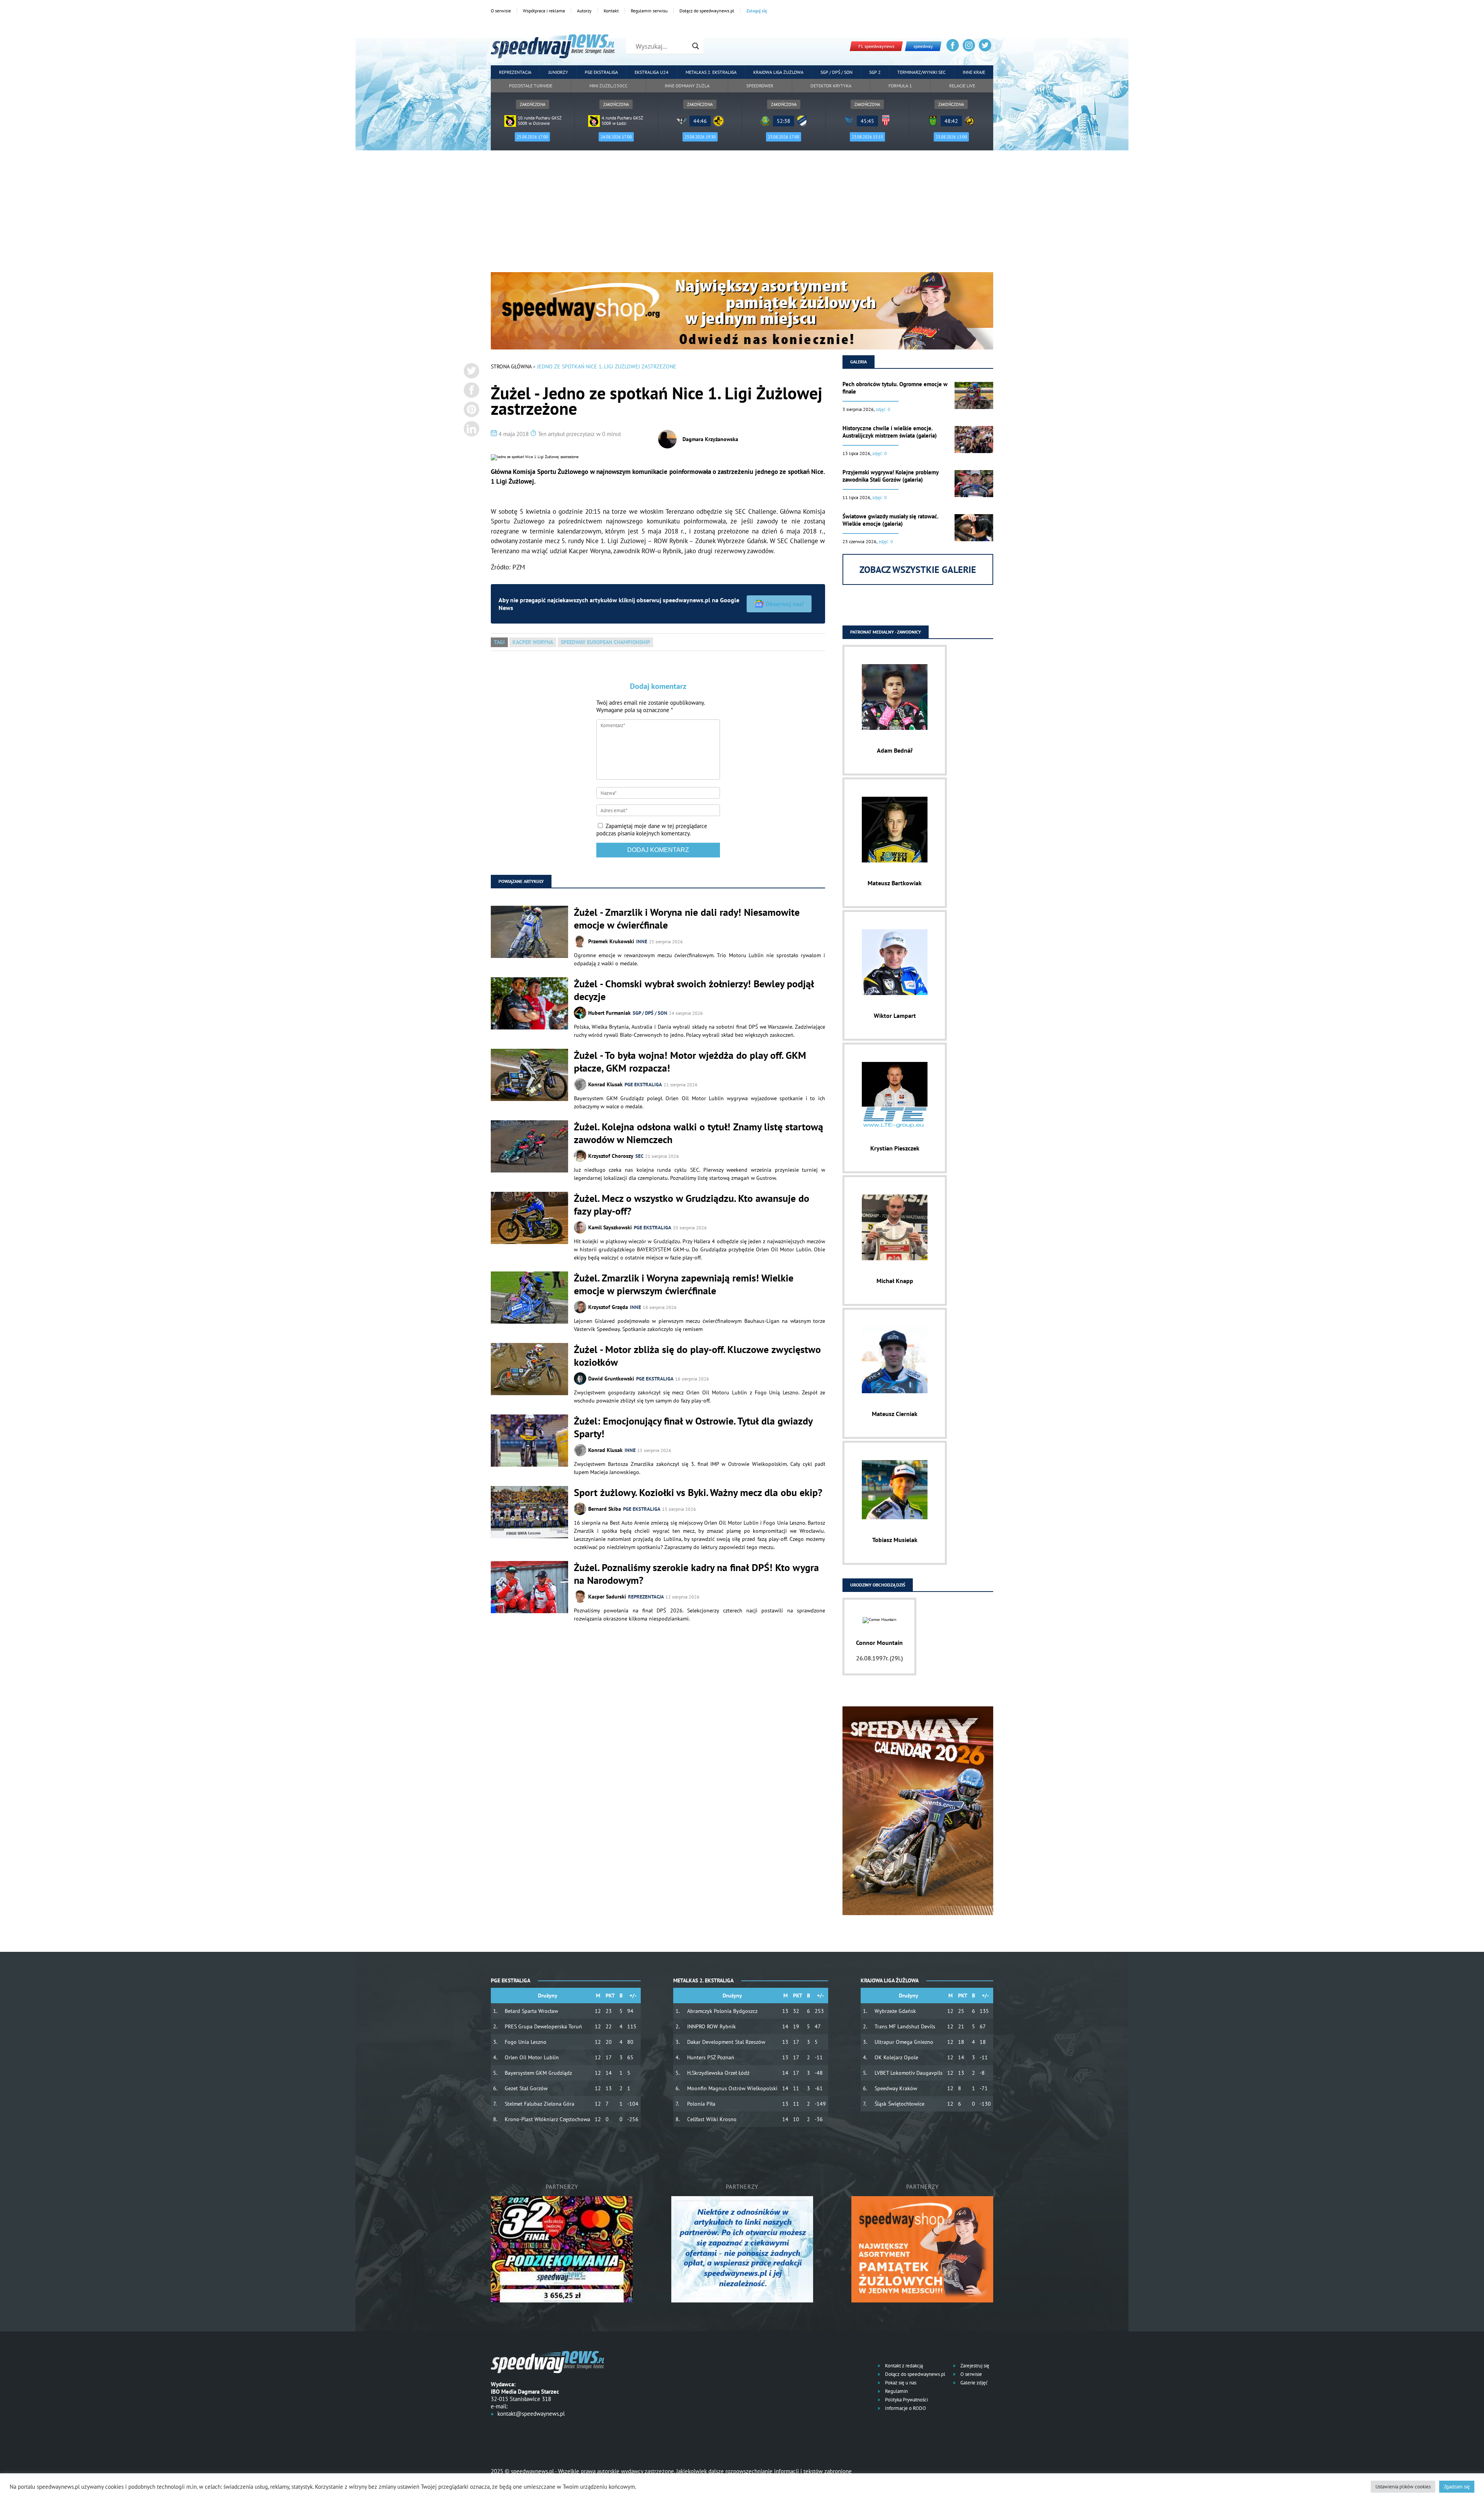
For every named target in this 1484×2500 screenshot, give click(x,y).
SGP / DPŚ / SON (836, 72)
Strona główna (511, 366)
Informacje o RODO (905, 2408)
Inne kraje (974, 72)
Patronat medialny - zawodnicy (886, 632)
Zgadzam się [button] (1457, 2487)
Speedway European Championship (605, 642)
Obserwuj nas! (785, 604)
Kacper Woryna (533, 642)
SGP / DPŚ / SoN (650, 1013)
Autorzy (584, 11)
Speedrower (760, 86)
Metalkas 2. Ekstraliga (711, 72)
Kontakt (611, 11)
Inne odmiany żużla (687, 86)
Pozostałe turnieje (531, 86)
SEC (639, 1156)
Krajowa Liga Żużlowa (778, 72)
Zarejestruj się (974, 2366)
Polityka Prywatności (906, 2400)
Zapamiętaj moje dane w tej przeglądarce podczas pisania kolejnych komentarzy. (652, 830)
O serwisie (501, 11)
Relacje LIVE (962, 86)
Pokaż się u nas (900, 2383)
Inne (642, 942)
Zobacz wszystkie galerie (918, 570)
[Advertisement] (742, 214)
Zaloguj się (757, 11)
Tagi (499, 642)
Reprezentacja (515, 72)
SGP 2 (875, 72)
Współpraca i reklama (544, 11)
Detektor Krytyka (831, 86)
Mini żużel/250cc (608, 86)
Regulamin (896, 2391)
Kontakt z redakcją (903, 2366)
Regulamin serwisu (649, 11)
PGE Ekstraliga (601, 72)
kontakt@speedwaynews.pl (531, 2414)
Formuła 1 (900, 86)
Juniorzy (558, 72)
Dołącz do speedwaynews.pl (707, 11)
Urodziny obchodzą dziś (878, 1585)
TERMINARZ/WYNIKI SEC (922, 72)
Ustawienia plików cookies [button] (1403, 2487)
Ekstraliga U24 (652, 72)
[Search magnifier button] (696, 46)
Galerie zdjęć (973, 2383)
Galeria (859, 362)
